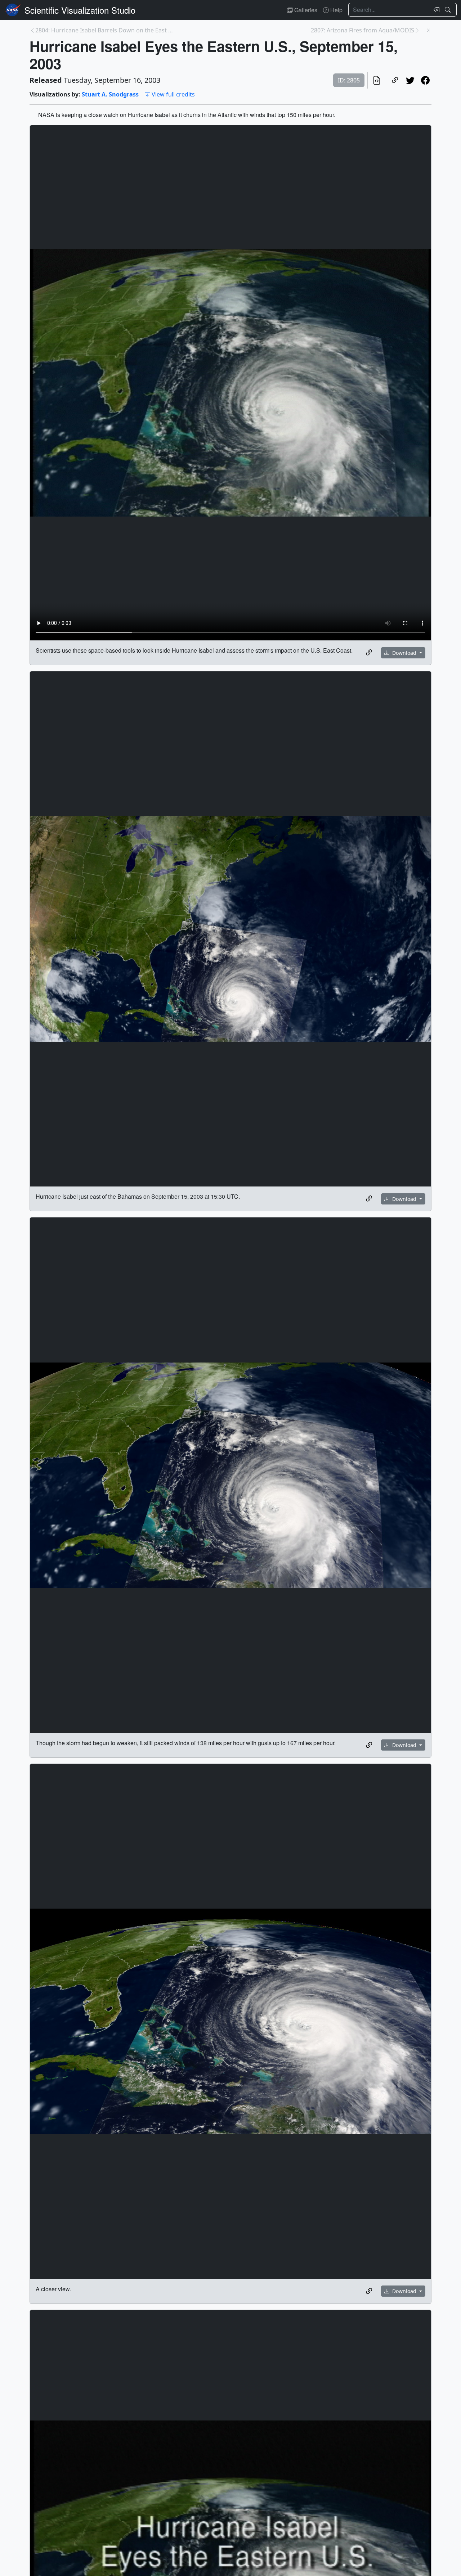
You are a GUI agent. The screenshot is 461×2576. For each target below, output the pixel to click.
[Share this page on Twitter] (410, 80)
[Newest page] (429, 30)
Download (404, 653)
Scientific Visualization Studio (80, 10)
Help (336, 10)
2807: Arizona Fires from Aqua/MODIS (362, 30)
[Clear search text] (435, 10)
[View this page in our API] (377, 80)
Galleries (305, 10)
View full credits (173, 94)
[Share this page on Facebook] (425, 80)
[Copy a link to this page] (395, 80)
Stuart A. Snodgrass (110, 94)
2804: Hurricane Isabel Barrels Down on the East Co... (104, 30)
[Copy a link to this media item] (369, 653)
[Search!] (449, 10)
